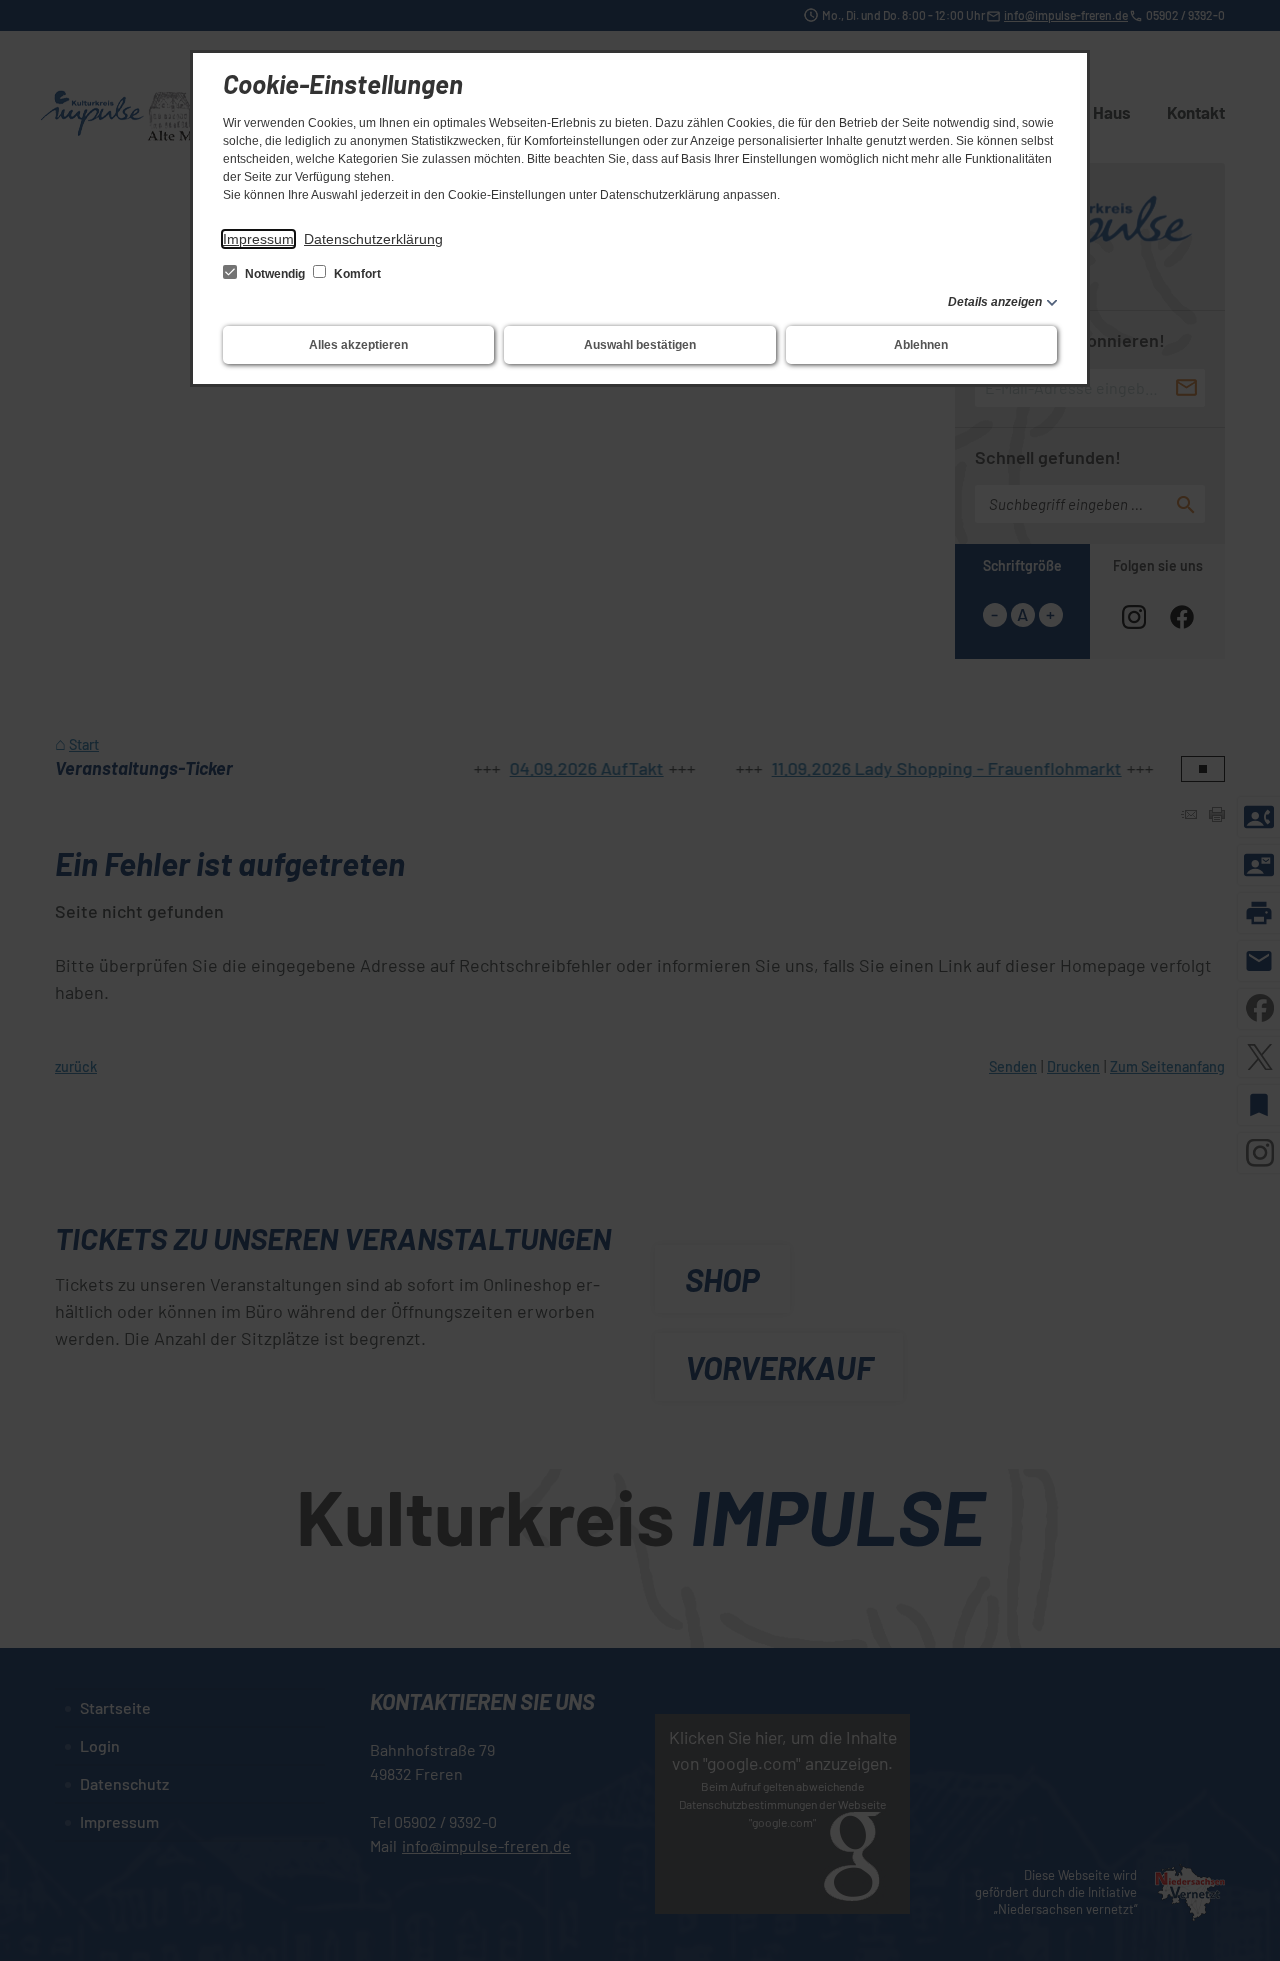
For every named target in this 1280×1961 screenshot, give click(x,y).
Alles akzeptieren (358, 345)
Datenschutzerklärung (373, 239)
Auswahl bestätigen (640, 345)
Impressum (258, 239)
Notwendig (275, 274)
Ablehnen (921, 345)
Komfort (356, 274)
